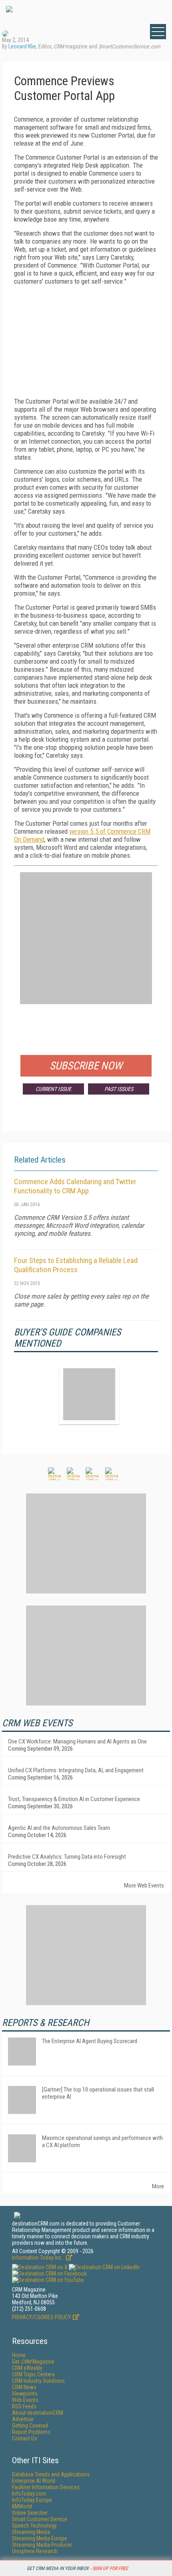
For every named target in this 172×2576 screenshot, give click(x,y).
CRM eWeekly (27, 2368)
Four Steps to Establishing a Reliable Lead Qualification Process (76, 1265)
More (158, 2186)
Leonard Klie (22, 46)
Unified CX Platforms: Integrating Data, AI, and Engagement (76, 1770)
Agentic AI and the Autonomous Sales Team (59, 1828)
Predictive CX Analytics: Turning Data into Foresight (67, 1857)
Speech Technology (34, 2526)
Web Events (25, 2400)
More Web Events (144, 1885)
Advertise (23, 2419)
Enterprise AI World (34, 2481)
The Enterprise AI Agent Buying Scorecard (90, 2041)
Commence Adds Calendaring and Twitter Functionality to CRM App (75, 1186)
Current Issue (53, 1089)
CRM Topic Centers (33, 2374)
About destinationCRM (38, 2413)
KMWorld (22, 2506)
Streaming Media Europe (40, 2538)
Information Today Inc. (38, 2258)
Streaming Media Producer (42, 2545)
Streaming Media (31, 2532)
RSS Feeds (24, 2406)
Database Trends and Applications (51, 2474)
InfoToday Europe (32, 2500)
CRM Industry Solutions (38, 2381)
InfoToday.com (29, 2494)
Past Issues (119, 1089)
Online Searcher (30, 2513)
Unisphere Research (35, 2551)
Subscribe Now (86, 1066)
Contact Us (25, 2438)
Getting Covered (30, 2426)
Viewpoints (25, 2394)
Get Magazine (33, 2362)
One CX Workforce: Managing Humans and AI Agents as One (77, 1741)
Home (19, 2355)
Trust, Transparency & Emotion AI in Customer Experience (74, 1799)
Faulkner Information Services (46, 2487)
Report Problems (31, 2432)
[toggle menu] (158, 32)
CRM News (24, 2387)
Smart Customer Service (40, 2519)
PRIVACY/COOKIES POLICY (41, 2317)
